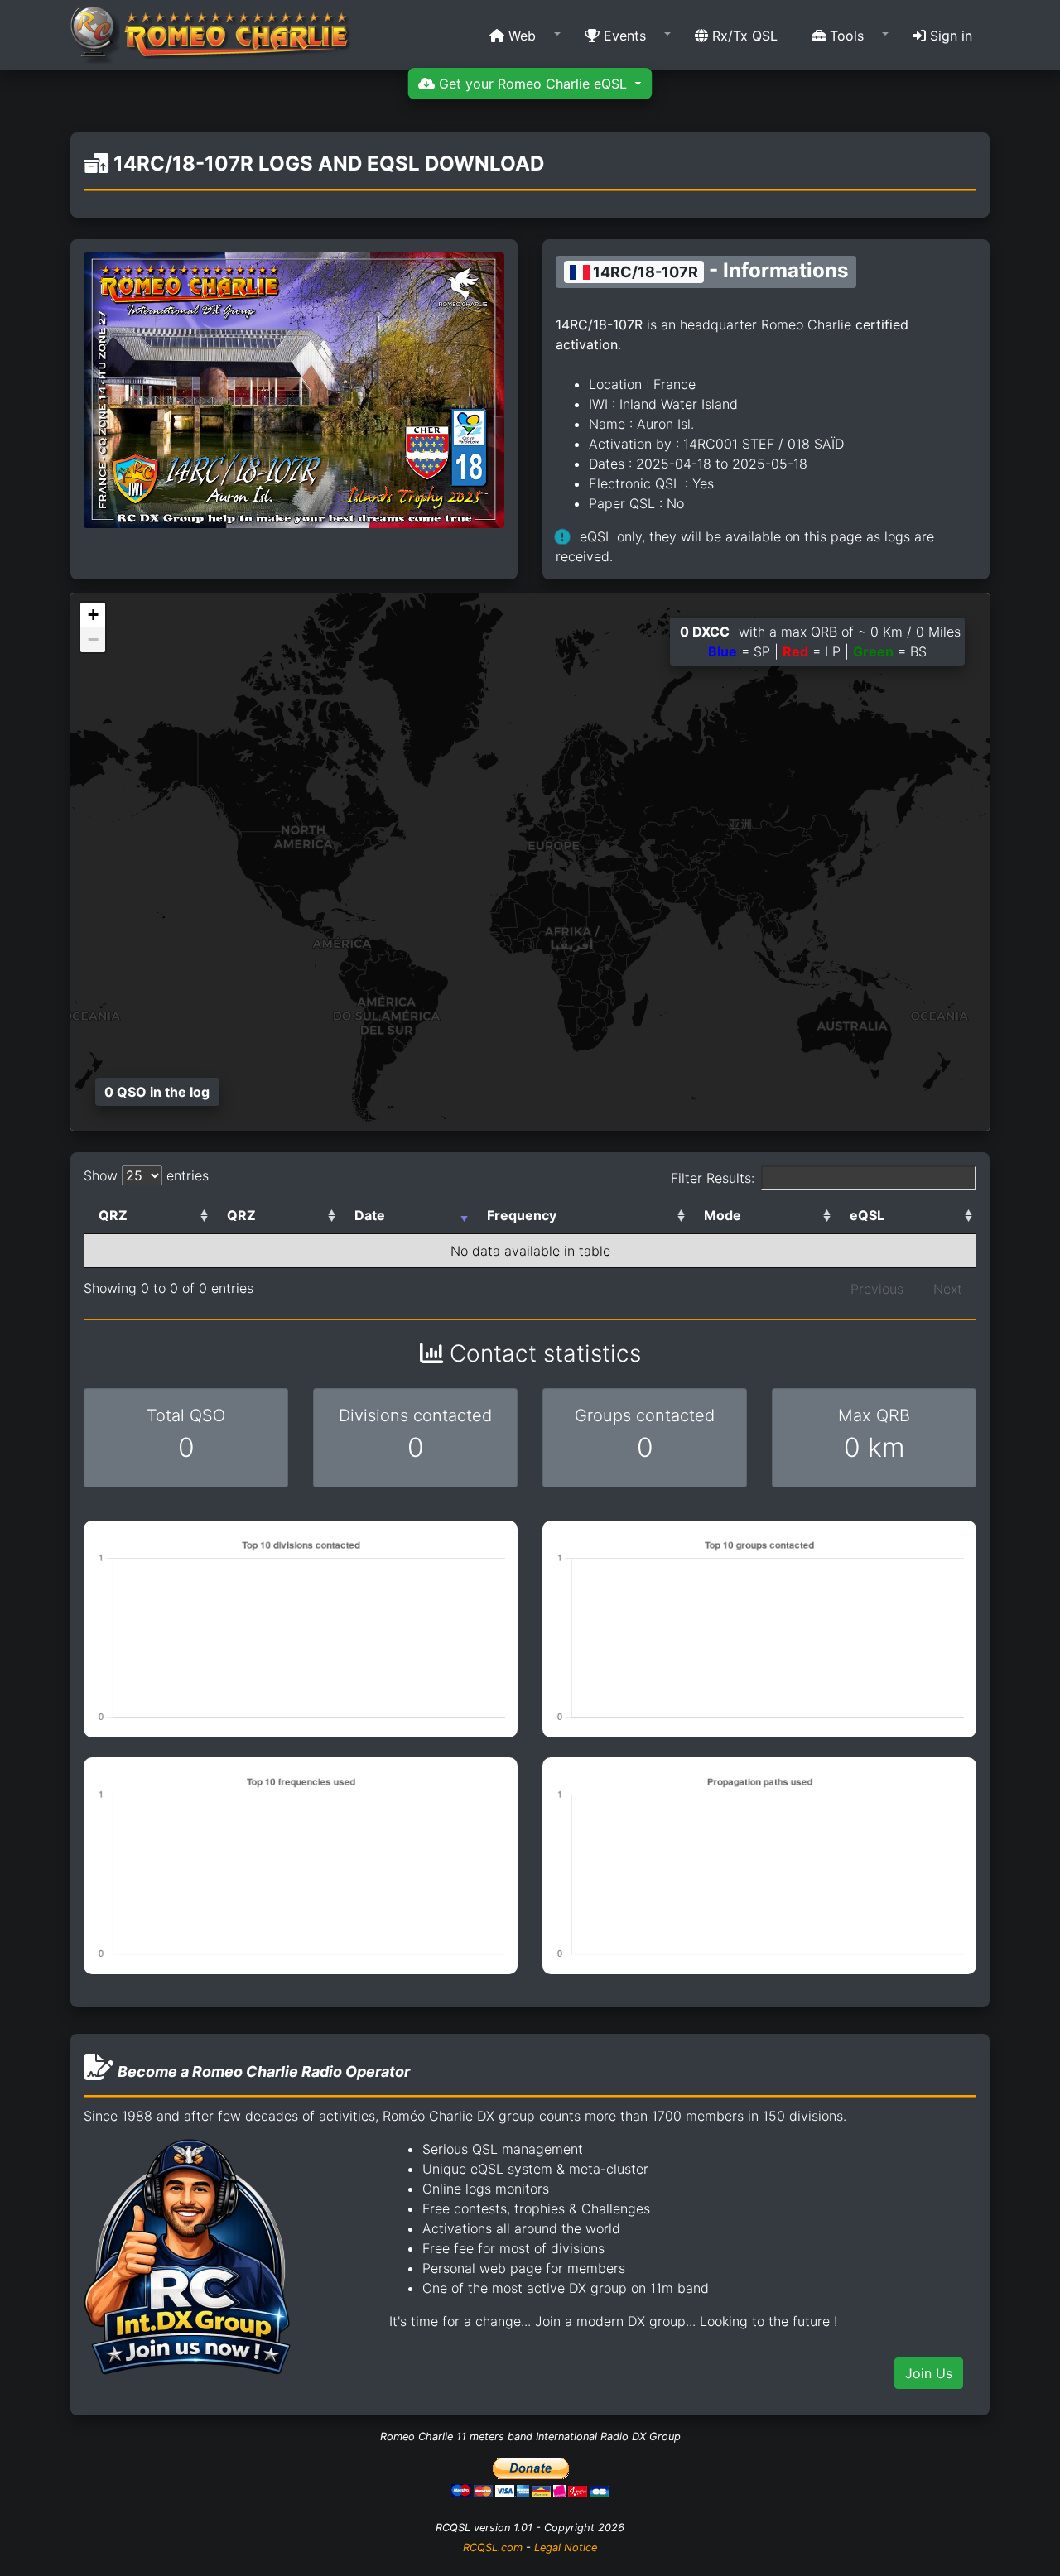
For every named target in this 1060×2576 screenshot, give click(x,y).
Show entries (146, 1175)
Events (623, 36)
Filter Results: (713, 1178)
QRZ (113, 1215)
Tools (845, 36)
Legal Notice (566, 2547)
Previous (877, 1289)
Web (520, 36)
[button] (520, 36)
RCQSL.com (493, 2547)
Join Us (929, 2373)
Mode (723, 1215)
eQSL (867, 1215)
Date (370, 1215)
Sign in (949, 36)
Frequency (522, 1215)
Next (948, 1289)
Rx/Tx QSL (743, 36)
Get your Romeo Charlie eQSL (533, 84)
